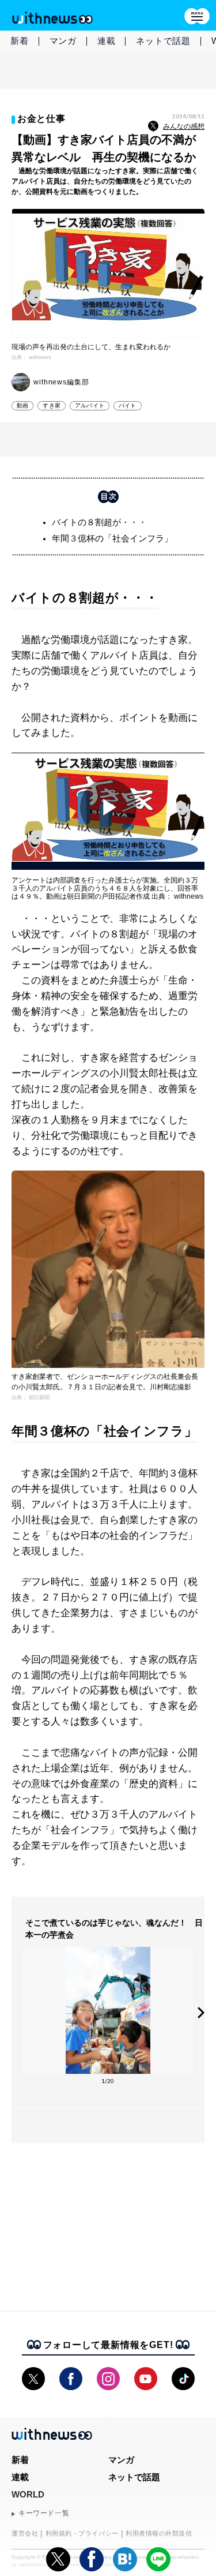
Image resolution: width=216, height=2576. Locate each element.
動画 (22, 405)
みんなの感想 (184, 126)
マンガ (63, 41)
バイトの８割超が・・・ (99, 522)
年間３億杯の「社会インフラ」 (112, 538)
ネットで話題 (163, 41)
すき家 (52, 405)
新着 (20, 41)
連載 (107, 41)
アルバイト (90, 405)
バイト (128, 405)
